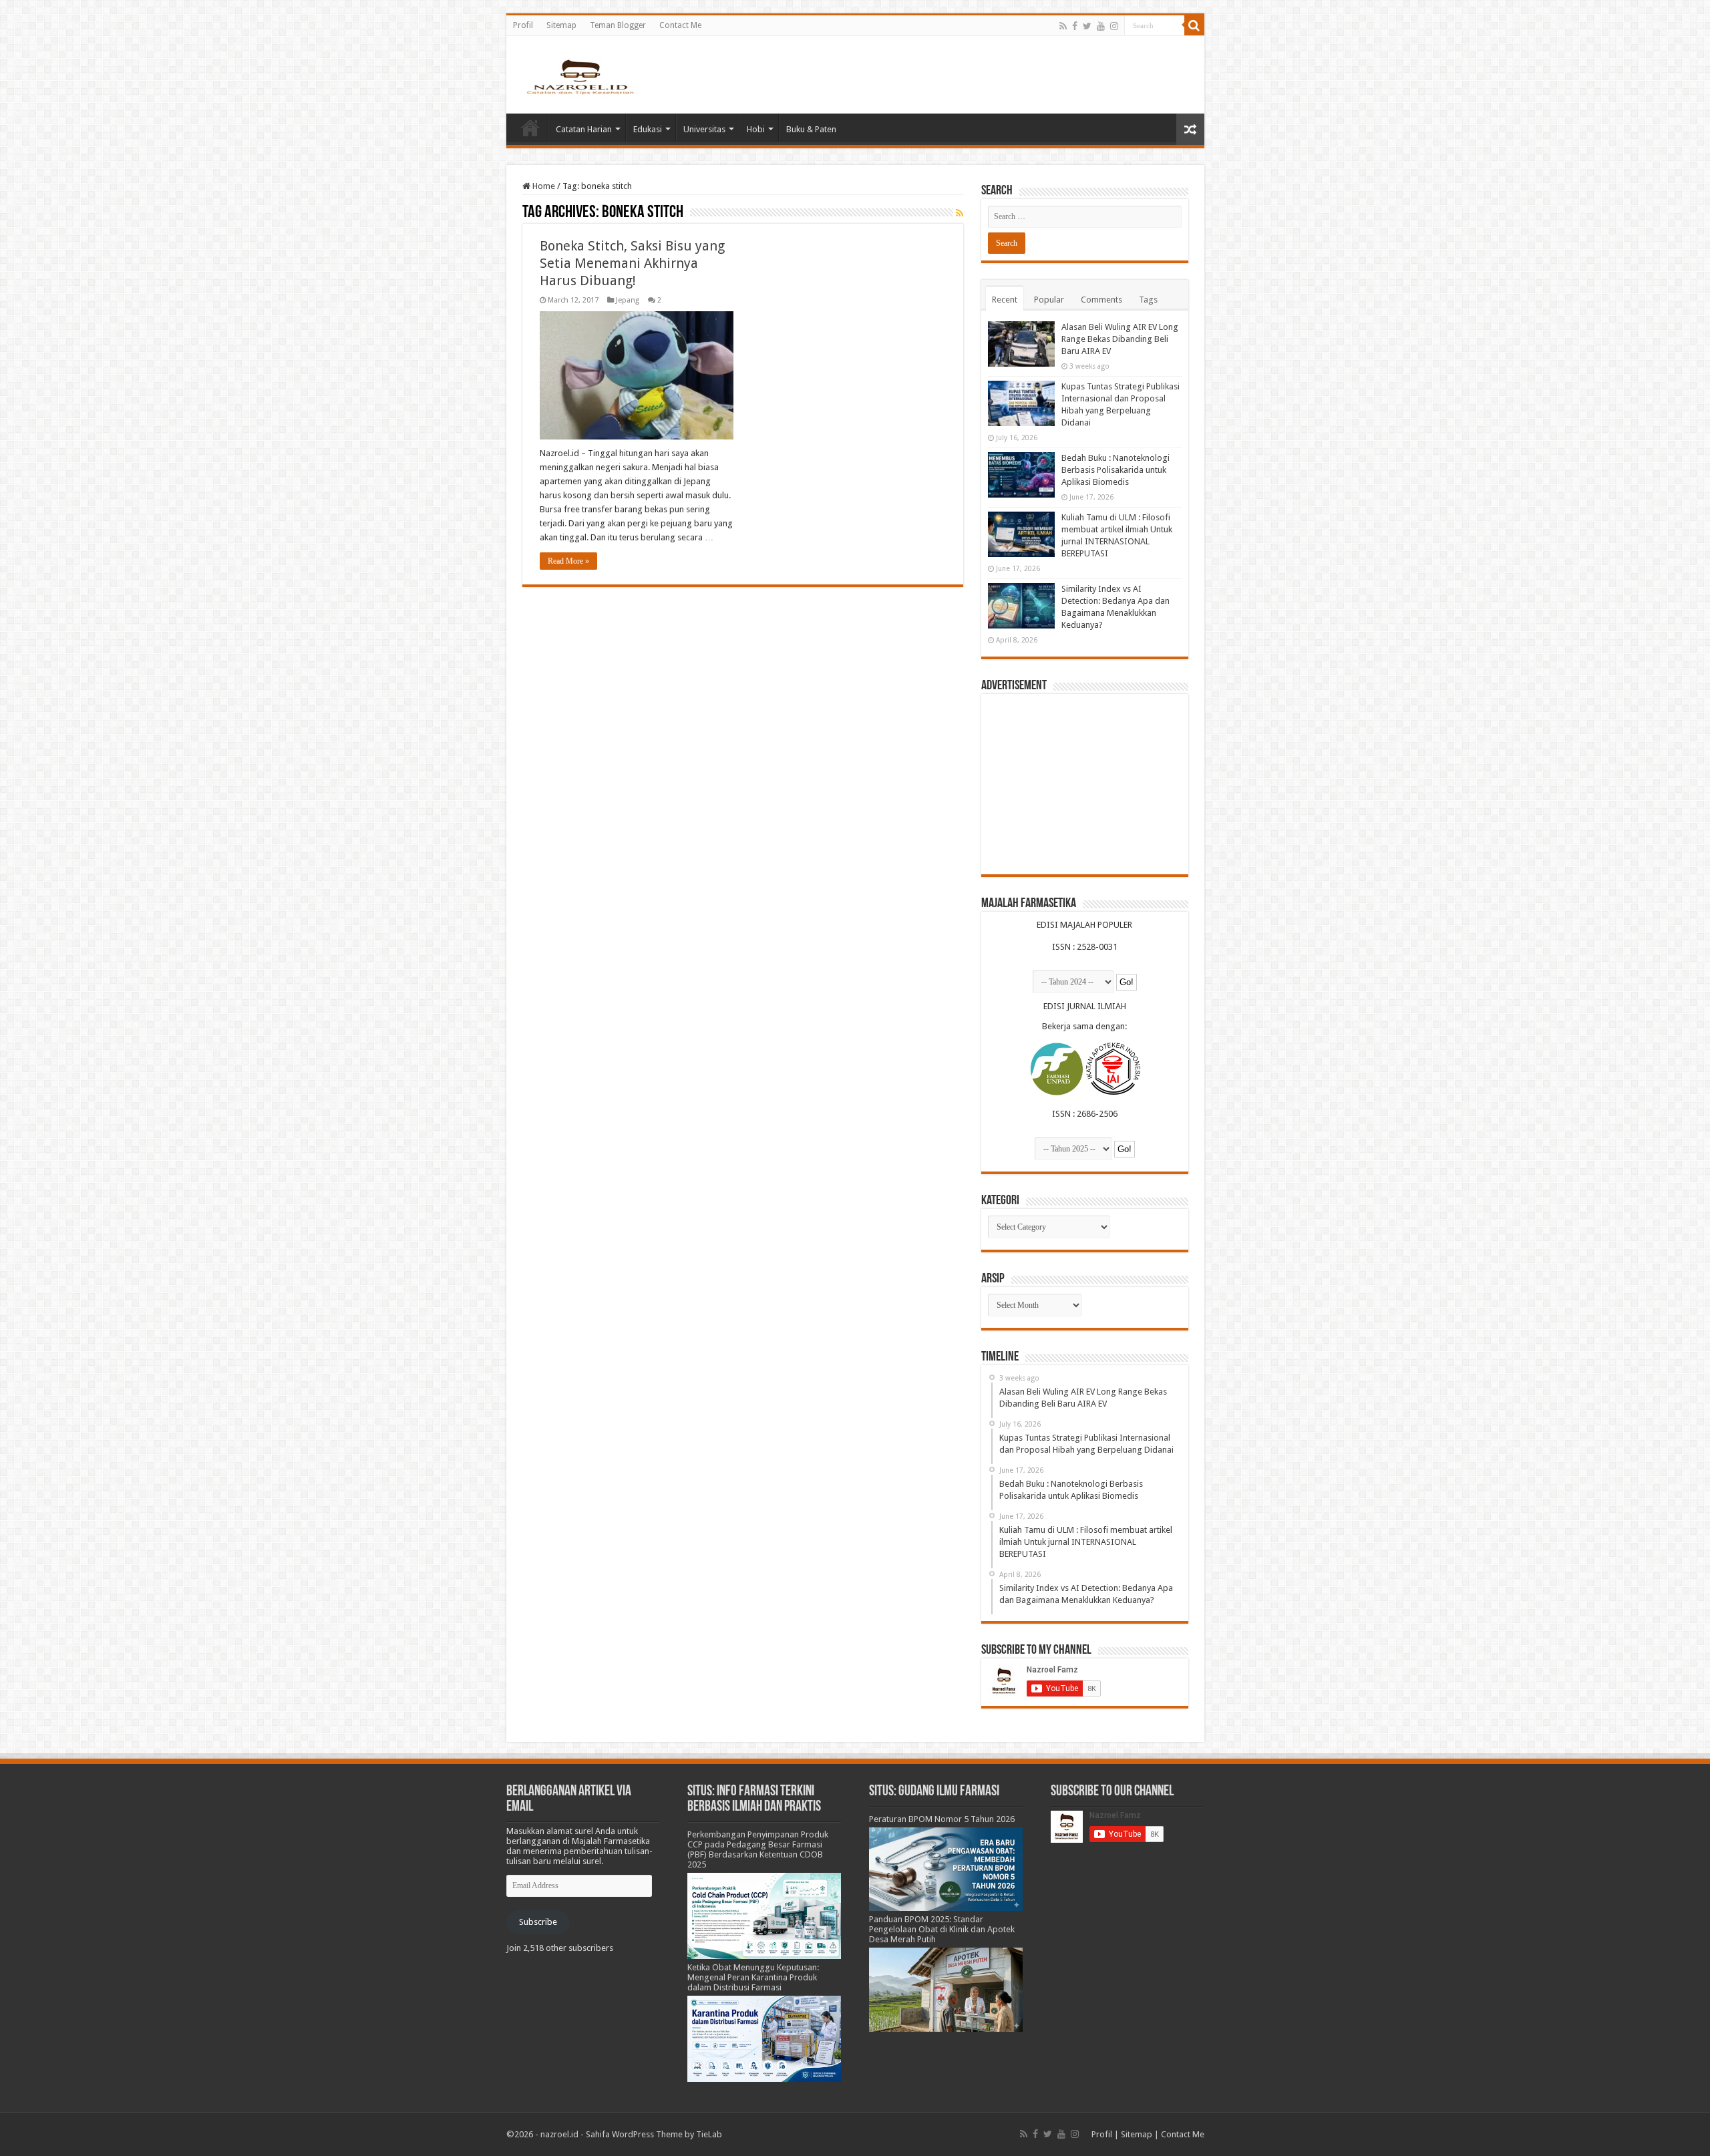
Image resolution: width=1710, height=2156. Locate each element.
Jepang (628, 300)
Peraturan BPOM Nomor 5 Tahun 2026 (942, 1819)
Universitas (704, 129)
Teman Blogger (618, 25)
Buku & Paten (811, 129)
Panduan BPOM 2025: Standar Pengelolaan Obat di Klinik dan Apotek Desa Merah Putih (942, 1929)
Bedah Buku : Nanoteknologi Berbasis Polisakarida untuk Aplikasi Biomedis (1116, 470)
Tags (1148, 300)
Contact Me (680, 25)
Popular (1049, 300)
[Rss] (1063, 26)
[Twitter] (1087, 26)
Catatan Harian (584, 129)
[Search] (1194, 25)
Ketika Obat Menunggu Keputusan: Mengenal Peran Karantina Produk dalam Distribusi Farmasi (753, 1977)
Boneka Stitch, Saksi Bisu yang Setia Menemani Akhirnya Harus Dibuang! (632, 263)
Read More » (568, 561)
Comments (1101, 300)
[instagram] (1114, 26)
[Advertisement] (1085, 784)
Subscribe (538, 1922)
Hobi (756, 129)
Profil (523, 25)
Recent (1005, 300)
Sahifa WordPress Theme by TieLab (654, 2134)
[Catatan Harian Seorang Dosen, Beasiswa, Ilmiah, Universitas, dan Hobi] (580, 76)
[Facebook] (1075, 26)
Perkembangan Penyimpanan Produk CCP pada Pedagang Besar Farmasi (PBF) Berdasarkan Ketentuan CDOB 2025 (758, 1849)
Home (530, 128)
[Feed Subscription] (960, 213)
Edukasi (648, 129)
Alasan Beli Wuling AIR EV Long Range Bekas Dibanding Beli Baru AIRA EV (1120, 339)
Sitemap (561, 25)
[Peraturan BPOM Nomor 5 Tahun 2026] (946, 1868)
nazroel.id (559, 2134)
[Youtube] (1101, 26)
